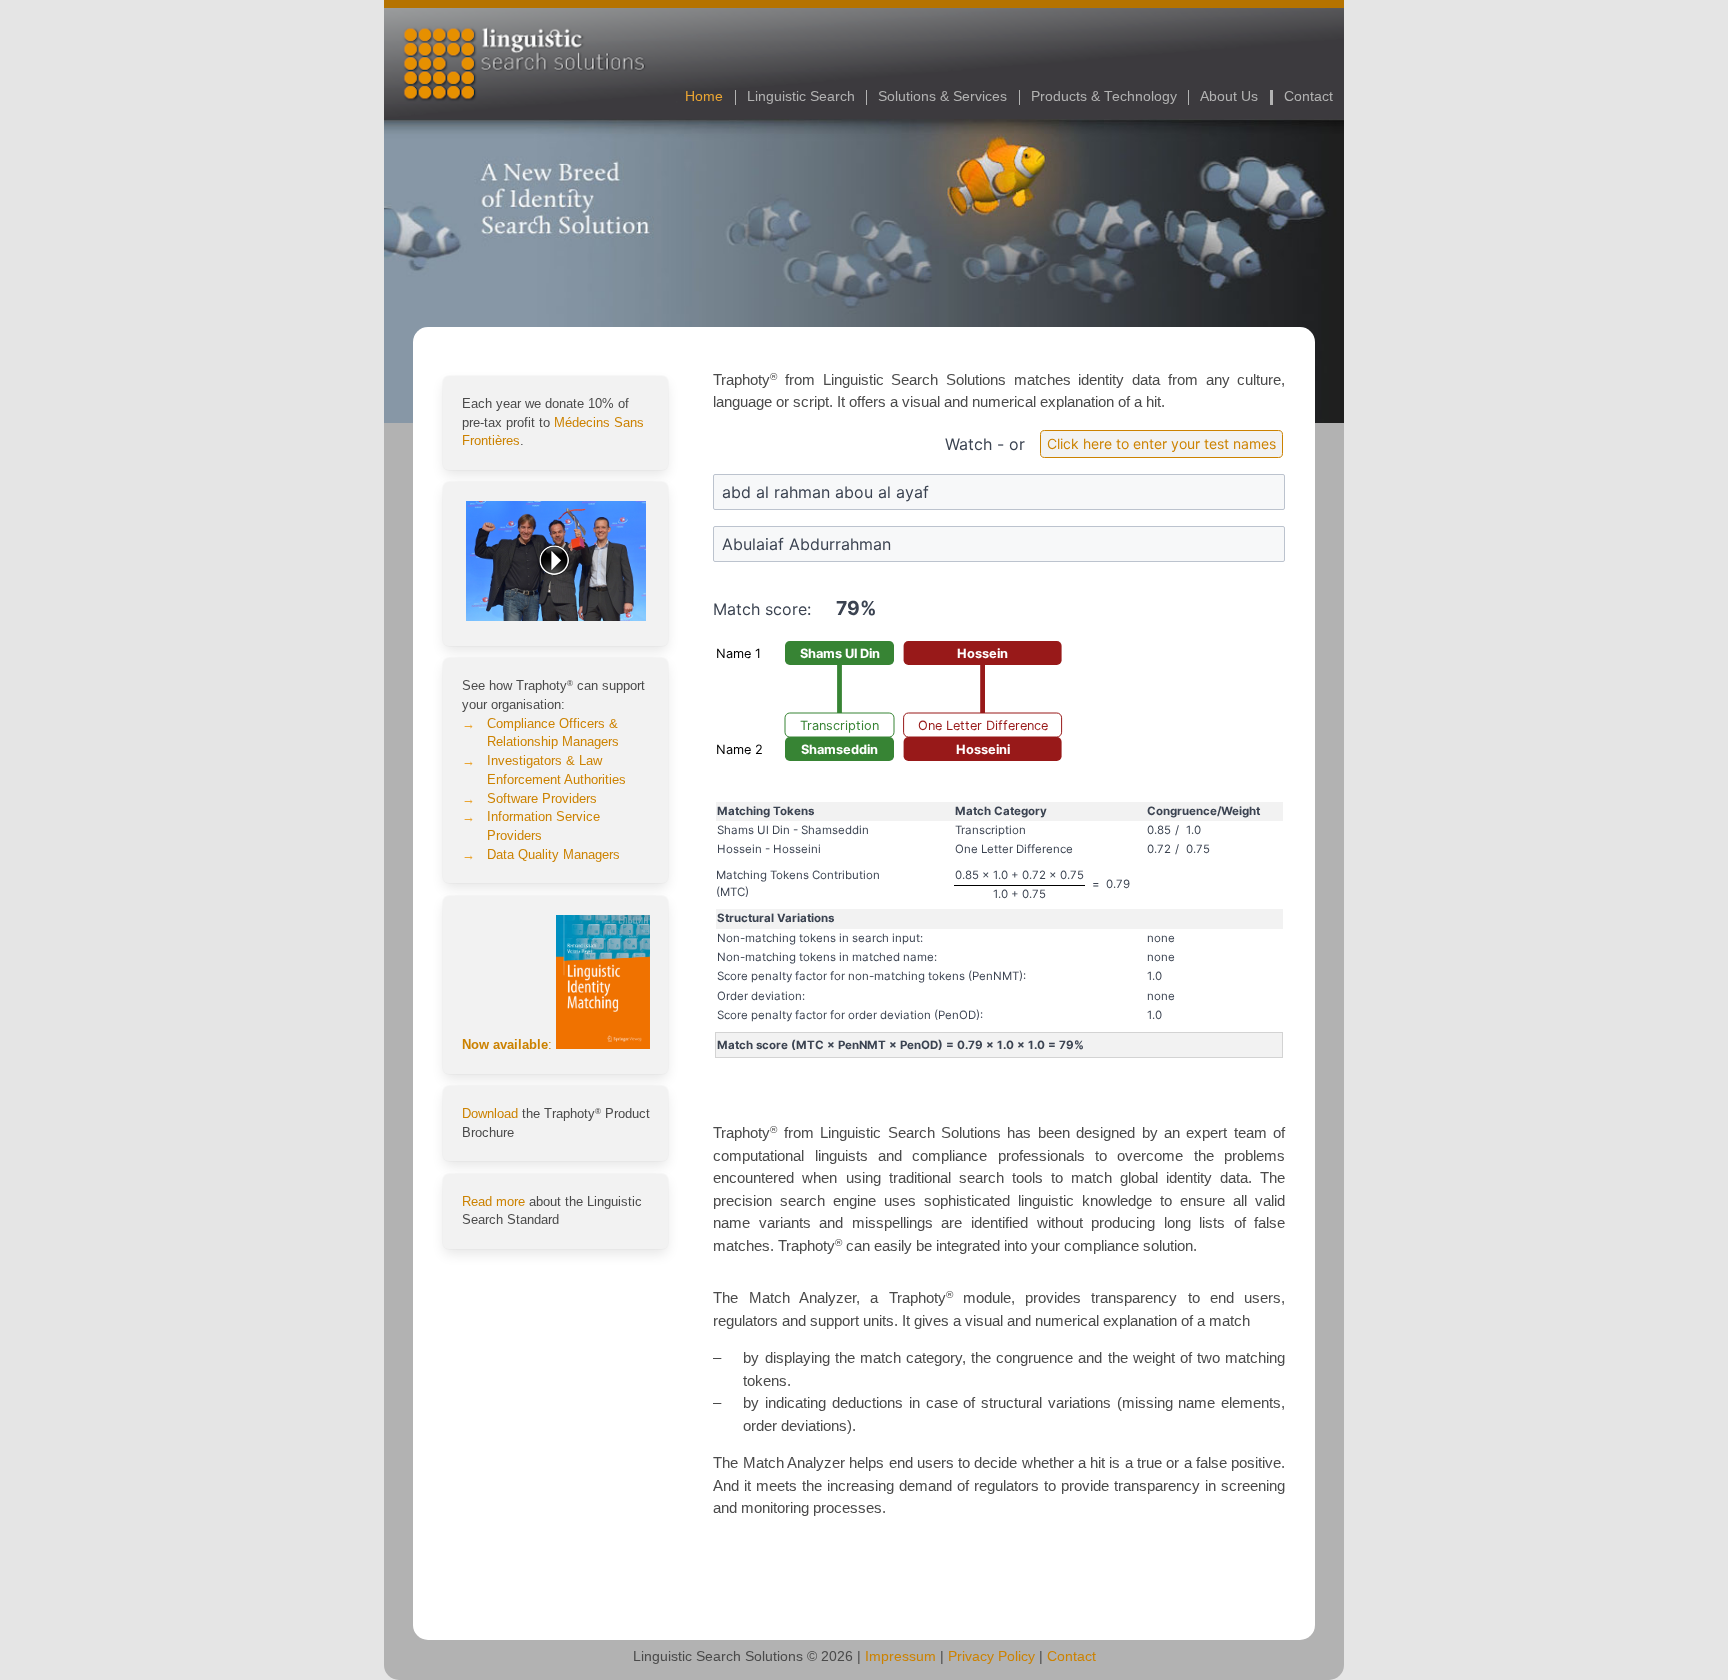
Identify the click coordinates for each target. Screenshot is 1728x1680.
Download (490, 1114)
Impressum (900, 1656)
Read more (493, 1202)
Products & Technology (1104, 97)
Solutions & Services (942, 97)
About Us (1229, 97)
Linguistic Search (801, 97)
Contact (1308, 97)
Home (704, 97)
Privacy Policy (991, 1656)
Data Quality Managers (553, 855)
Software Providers (542, 799)
